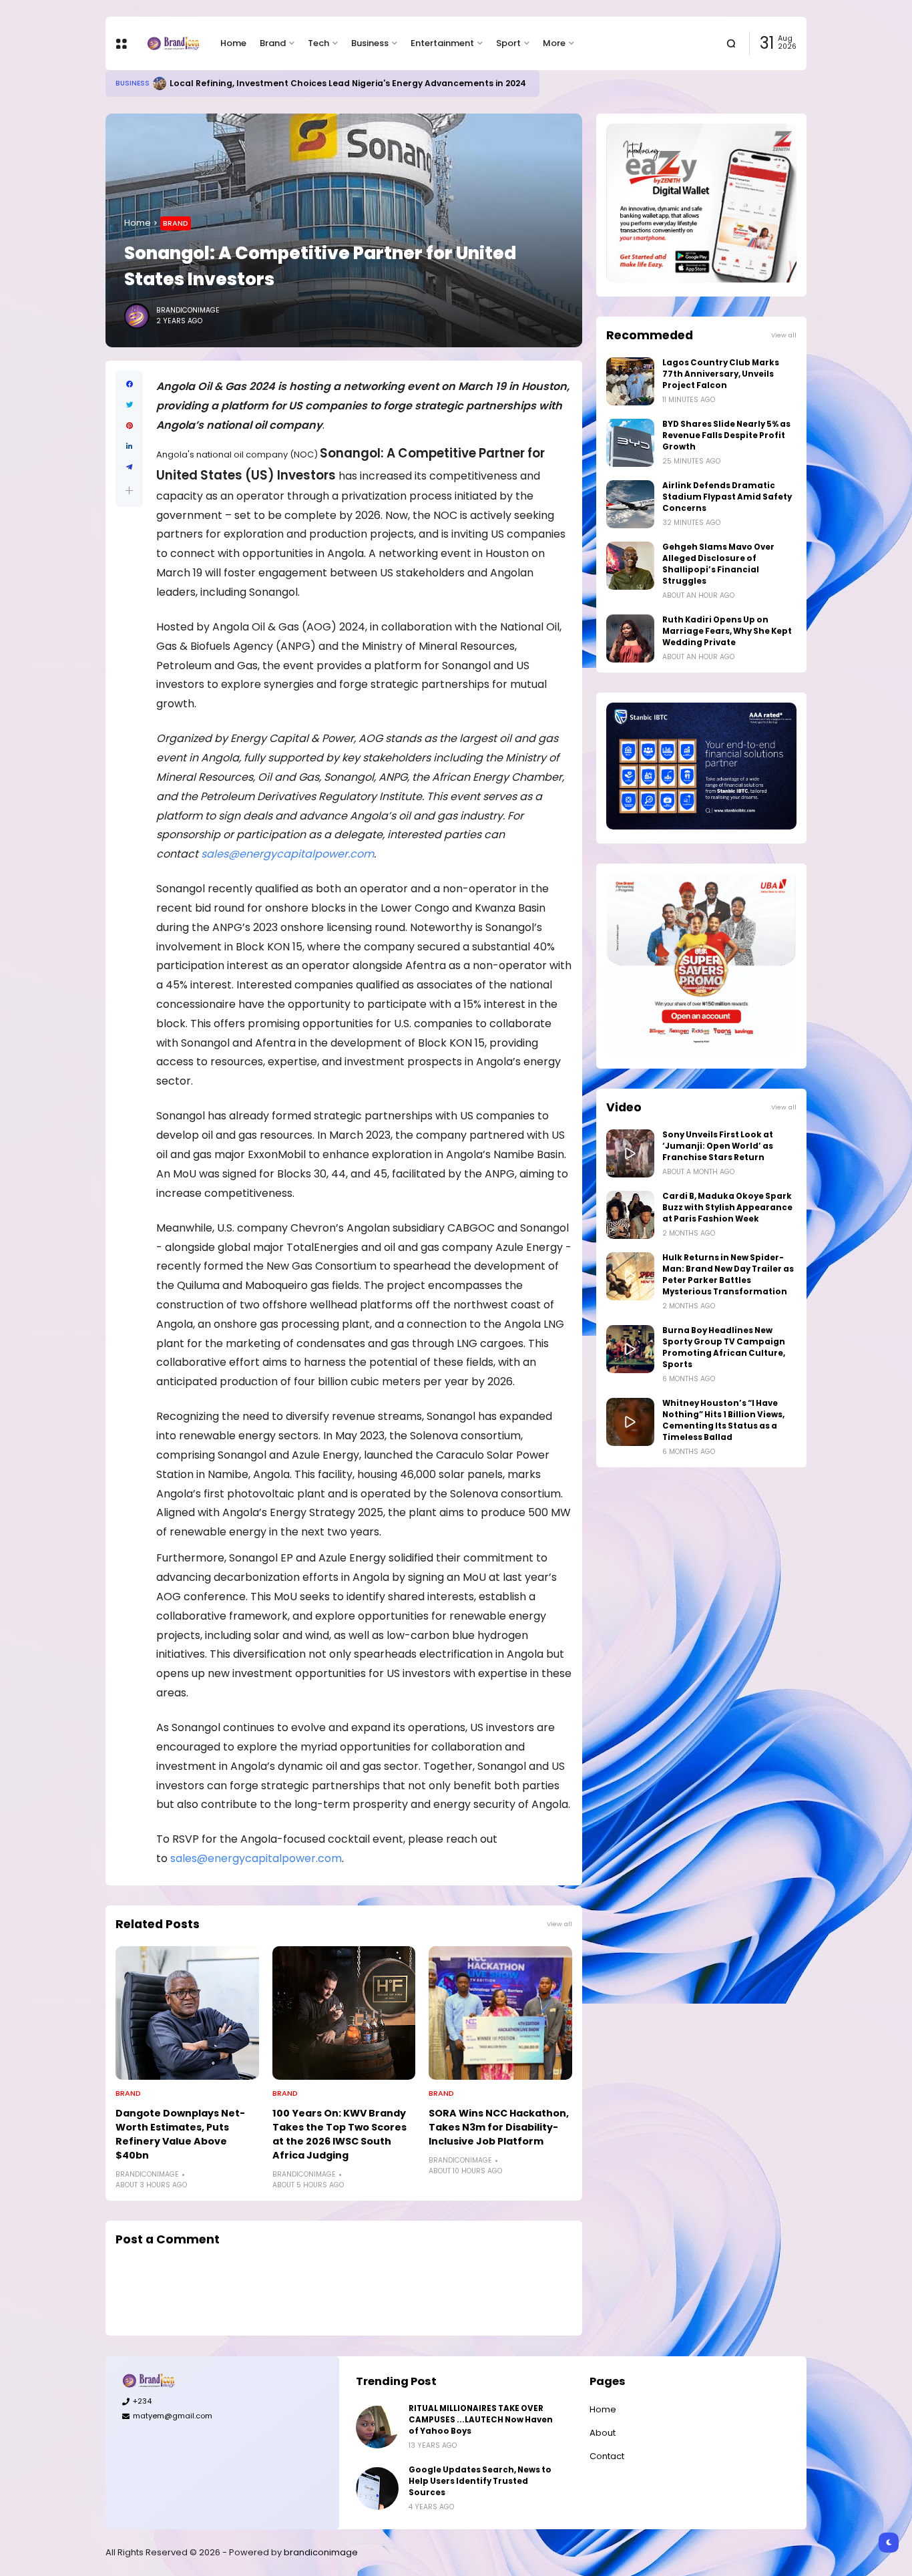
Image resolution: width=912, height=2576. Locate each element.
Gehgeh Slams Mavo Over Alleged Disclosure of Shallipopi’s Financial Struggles (718, 564)
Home (233, 43)
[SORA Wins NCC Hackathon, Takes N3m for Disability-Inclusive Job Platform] (500, 2013)
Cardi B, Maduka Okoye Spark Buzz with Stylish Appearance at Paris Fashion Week (727, 1208)
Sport (508, 43)
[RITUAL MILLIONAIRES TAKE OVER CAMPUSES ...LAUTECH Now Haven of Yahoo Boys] (377, 2427)
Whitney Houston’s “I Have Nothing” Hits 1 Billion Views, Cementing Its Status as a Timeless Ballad (723, 1420)
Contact (607, 2456)
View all (559, 1924)
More (554, 43)
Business (370, 43)
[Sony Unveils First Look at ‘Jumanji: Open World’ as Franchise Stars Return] (630, 1153)
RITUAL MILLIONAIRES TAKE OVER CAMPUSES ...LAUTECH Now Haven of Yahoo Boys (481, 2420)
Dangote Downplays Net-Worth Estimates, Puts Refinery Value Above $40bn (180, 2134)
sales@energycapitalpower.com (256, 1858)
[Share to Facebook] (129, 384)
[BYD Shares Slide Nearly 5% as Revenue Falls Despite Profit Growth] (630, 443)
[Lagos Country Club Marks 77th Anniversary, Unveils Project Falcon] (630, 381)
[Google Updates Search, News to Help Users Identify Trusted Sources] (377, 2489)
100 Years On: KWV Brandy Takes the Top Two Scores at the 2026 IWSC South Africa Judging (339, 2134)
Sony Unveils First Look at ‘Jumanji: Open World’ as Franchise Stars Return (718, 1146)
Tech (318, 43)
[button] (129, 491)
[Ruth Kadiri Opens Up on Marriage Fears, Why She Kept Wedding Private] (630, 638)
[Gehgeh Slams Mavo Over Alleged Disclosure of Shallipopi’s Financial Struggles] (630, 566)
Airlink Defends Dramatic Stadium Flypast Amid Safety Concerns (727, 497)
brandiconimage (321, 2552)
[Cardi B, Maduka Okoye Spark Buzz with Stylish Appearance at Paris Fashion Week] (630, 1215)
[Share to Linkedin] (129, 446)
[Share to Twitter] (129, 405)
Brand (273, 43)
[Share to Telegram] (129, 467)
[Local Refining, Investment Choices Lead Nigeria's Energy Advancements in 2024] (160, 83)
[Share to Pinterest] (129, 426)
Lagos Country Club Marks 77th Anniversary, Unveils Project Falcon (721, 374)
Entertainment (442, 43)
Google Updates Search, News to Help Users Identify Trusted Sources (480, 2481)
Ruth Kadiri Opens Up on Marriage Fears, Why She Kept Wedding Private (727, 631)
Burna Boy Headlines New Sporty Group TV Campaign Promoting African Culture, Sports (724, 1347)
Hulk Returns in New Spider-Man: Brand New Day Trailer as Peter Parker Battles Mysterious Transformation (728, 1275)
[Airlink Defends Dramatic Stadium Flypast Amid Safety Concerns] (630, 504)
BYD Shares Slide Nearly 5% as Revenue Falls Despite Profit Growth (726, 435)
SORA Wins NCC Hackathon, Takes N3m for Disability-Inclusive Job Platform (499, 2127)
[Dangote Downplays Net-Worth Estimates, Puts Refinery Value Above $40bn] (187, 2013)
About (603, 2433)
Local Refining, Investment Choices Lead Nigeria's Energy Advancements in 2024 (348, 83)
